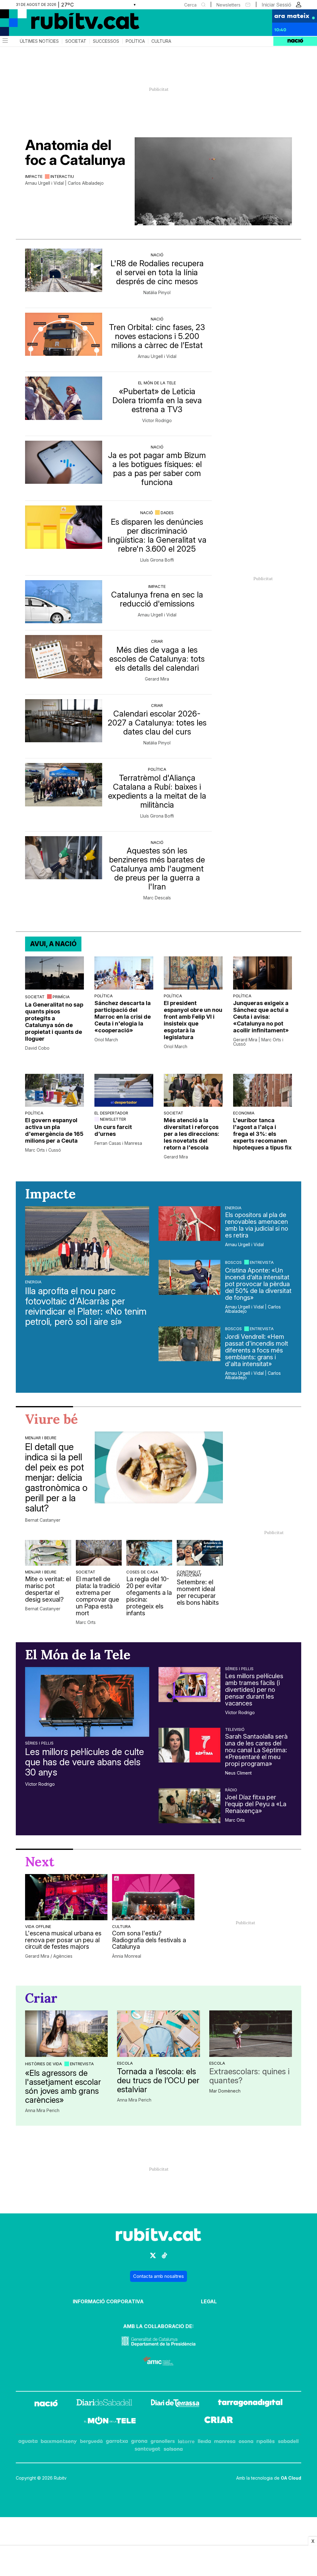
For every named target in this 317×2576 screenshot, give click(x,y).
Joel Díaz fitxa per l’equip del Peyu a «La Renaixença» (256, 1804)
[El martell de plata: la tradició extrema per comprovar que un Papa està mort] (99, 1553)
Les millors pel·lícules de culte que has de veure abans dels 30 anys (85, 1762)
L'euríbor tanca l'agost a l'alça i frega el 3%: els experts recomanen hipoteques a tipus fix (262, 1134)
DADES (167, 513)
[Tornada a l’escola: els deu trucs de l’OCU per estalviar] (158, 2034)
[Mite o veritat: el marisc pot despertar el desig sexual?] (48, 1553)
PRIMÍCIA (61, 997)
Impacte (34, 176)
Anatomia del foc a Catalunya (75, 152)
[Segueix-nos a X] (153, 2258)
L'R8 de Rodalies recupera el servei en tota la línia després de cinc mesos (157, 272)
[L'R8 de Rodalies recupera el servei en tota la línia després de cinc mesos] (64, 270)
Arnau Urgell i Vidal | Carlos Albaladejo (64, 183)
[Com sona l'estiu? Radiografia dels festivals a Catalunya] (153, 1897)
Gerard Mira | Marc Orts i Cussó (258, 1042)
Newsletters (228, 5)
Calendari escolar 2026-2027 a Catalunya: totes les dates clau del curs (157, 723)
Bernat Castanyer (43, 1520)
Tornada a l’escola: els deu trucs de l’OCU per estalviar (158, 2080)
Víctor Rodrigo (157, 421)
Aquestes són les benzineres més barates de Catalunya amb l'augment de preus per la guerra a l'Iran (157, 869)
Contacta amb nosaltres (158, 2276)
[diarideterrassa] (175, 2404)
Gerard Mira (157, 679)
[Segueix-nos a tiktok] (164, 2258)
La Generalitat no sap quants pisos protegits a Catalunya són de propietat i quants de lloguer (54, 1022)
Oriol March (106, 1040)
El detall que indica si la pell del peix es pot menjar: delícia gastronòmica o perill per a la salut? (56, 1478)
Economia (244, 1113)
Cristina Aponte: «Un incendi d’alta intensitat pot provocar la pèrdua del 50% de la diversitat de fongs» (258, 1284)
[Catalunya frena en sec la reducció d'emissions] (64, 602)
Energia (33, 1282)
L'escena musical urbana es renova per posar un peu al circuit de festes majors (63, 1940)
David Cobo (37, 1048)
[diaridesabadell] (104, 2404)
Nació (157, 255)
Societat (76, 41)
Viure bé (52, 1419)
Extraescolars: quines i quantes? (249, 2076)
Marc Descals (157, 898)
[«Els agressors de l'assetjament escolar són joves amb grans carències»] (66, 2034)
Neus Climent (238, 1773)
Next (40, 1862)
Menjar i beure (41, 1438)
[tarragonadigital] (250, 2404)
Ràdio (231, 1790)
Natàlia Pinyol (157, 293)
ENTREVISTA (262, 1262)
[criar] (219, 2422)
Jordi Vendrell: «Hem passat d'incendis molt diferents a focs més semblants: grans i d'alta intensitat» (257, 1350)
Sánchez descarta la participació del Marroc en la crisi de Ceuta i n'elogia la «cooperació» (123, 1017)
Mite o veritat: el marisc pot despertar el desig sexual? (48, 1589)
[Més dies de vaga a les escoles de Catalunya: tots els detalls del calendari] (64, 657)
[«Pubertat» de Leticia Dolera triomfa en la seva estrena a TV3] (64, 398)
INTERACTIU (62, 176)
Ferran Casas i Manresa (118, 1143)
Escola (125, 2063)
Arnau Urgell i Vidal (157, 356)
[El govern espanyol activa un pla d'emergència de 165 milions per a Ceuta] (54, 1090)
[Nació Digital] (60, 25)
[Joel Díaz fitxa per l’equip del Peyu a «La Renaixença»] (189, 1806)
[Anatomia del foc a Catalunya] (213, 181)
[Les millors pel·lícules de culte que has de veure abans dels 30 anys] (87, 1702)
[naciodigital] (46, 2404)
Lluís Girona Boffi (157, 560)
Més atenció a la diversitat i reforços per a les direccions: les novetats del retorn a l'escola (191, 1134)
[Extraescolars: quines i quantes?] (251, 2034)
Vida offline (38, 1926)
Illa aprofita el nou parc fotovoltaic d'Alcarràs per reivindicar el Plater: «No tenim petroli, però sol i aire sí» (86, 1306)
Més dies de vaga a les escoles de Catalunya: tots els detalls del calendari (157, 659)
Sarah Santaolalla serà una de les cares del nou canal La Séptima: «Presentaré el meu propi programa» (256, 1750)
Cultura (161, 41)
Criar (157, 641)
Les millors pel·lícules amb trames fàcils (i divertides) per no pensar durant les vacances (254, 1690)
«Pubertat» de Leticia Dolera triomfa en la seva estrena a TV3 (157, 400)
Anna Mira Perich (42, 2111)
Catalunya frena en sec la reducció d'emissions (157, 599)
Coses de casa (142, 1572)
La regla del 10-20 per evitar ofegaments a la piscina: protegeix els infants (149, 1596)
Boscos (233, 1262)
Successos (106, 41)
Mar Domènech (225, 2091)
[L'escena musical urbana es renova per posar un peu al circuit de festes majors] (66, 1897)
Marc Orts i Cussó (43, 1150)
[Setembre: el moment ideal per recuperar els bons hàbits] (200, 1553)
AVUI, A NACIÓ (53, 944)
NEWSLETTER (113, 1119)
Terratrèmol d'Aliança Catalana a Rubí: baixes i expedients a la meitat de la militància (157, 791)
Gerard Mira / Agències (49, 1956)
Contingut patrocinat (189, 1573)
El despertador (111, 1113)
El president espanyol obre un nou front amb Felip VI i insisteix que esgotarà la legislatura (193, 1020)
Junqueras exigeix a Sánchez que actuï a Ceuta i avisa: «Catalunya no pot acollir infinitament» (261, 1017)
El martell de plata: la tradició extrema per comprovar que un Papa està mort (98, 1596)
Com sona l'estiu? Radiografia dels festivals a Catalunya (149, 1940)
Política (135, 41)
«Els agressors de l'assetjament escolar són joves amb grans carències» (63, 2086)
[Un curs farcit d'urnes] (124, 1090)
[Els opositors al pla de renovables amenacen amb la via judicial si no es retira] (189, 1224)
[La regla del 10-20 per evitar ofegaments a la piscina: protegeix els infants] (149, 1553)
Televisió (235, 1729)
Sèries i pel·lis (39, 1743)
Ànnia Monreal (127, 1956)
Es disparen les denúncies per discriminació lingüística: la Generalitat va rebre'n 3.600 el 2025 (157, 535)
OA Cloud (291, 2478)
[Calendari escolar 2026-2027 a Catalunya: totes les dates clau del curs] (64, 721)
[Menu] (5, 41)
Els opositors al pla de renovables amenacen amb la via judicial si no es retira (257, 1225)
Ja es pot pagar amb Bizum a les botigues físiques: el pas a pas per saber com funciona (157, 469)
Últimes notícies (39, 41)
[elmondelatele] (110, 2422)
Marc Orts (86, 1622)
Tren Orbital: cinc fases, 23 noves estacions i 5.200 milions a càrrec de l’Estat (157, 336)
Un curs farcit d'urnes (113, 1130)
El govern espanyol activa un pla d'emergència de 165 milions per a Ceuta (54, 1130)
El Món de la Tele (157, 383)
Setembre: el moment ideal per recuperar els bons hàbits (198, 1592)
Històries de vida (43, 2064)
